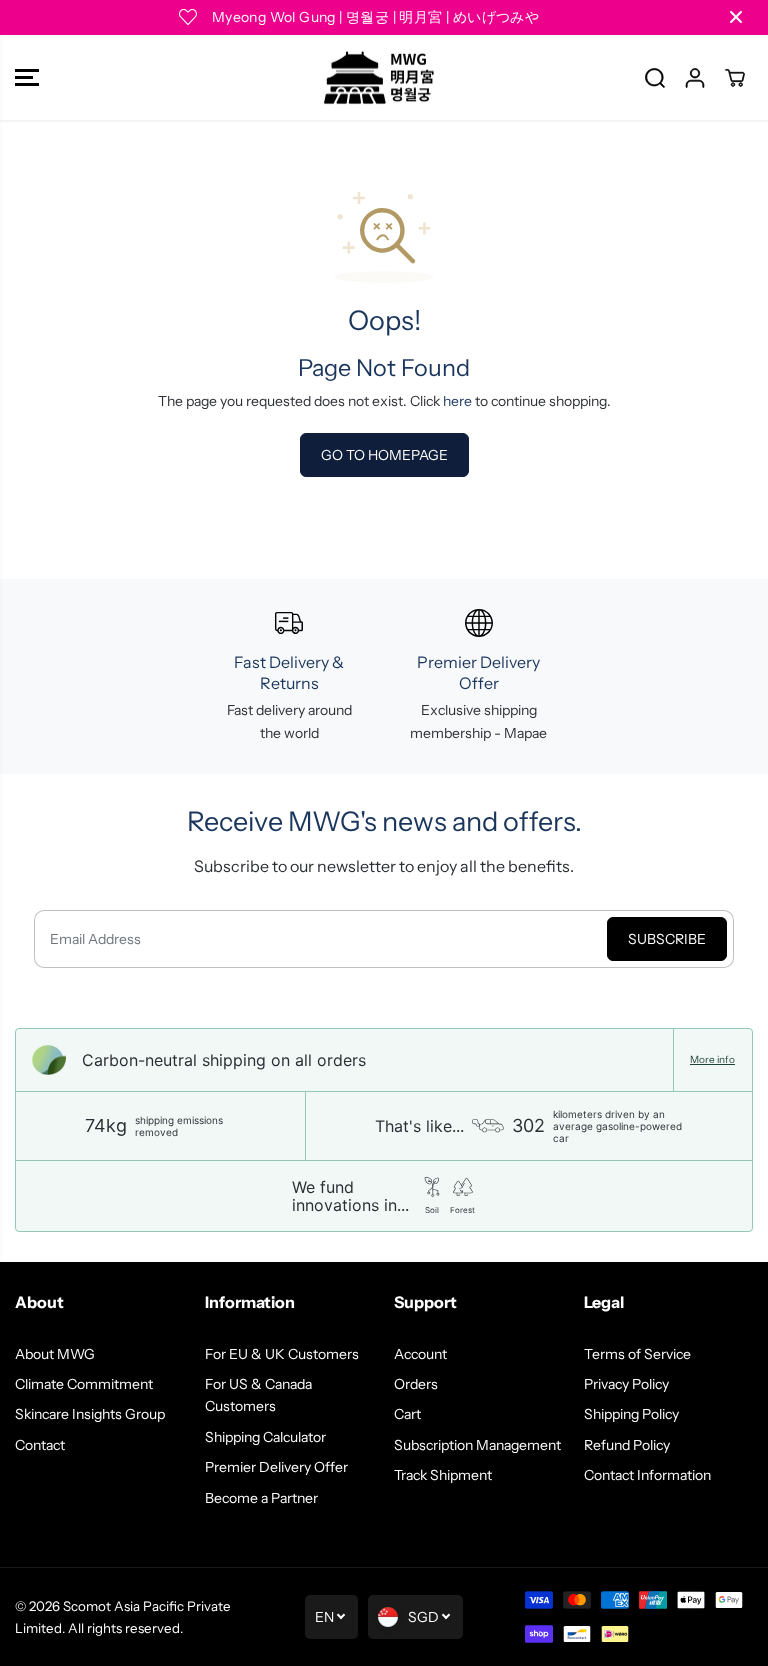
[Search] (655, 78)
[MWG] (379, 78)
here (457, 401)
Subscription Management (477, 1445)
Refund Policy (627, 1445)
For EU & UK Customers (282, 1354)
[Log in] (695, 78)
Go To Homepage (384, 455)
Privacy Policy (626, 1384)
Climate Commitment (84, 1384)
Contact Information (647, 1475)
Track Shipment (443, 1475)
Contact (40, 1445)
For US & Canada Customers (258, 1395)
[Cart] (735, 78)
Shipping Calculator (265, 1437)
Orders (416, 1384)
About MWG (55, 1354)
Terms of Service (637, 1354)
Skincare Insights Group (90, 1414)
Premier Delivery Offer (276, 1467)
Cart (407, 1414)
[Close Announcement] (736, 17)
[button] (27, 78)
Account (420, 1354)
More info (712, 1060)
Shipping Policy (631, 1414)
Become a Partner (261, 1498)
